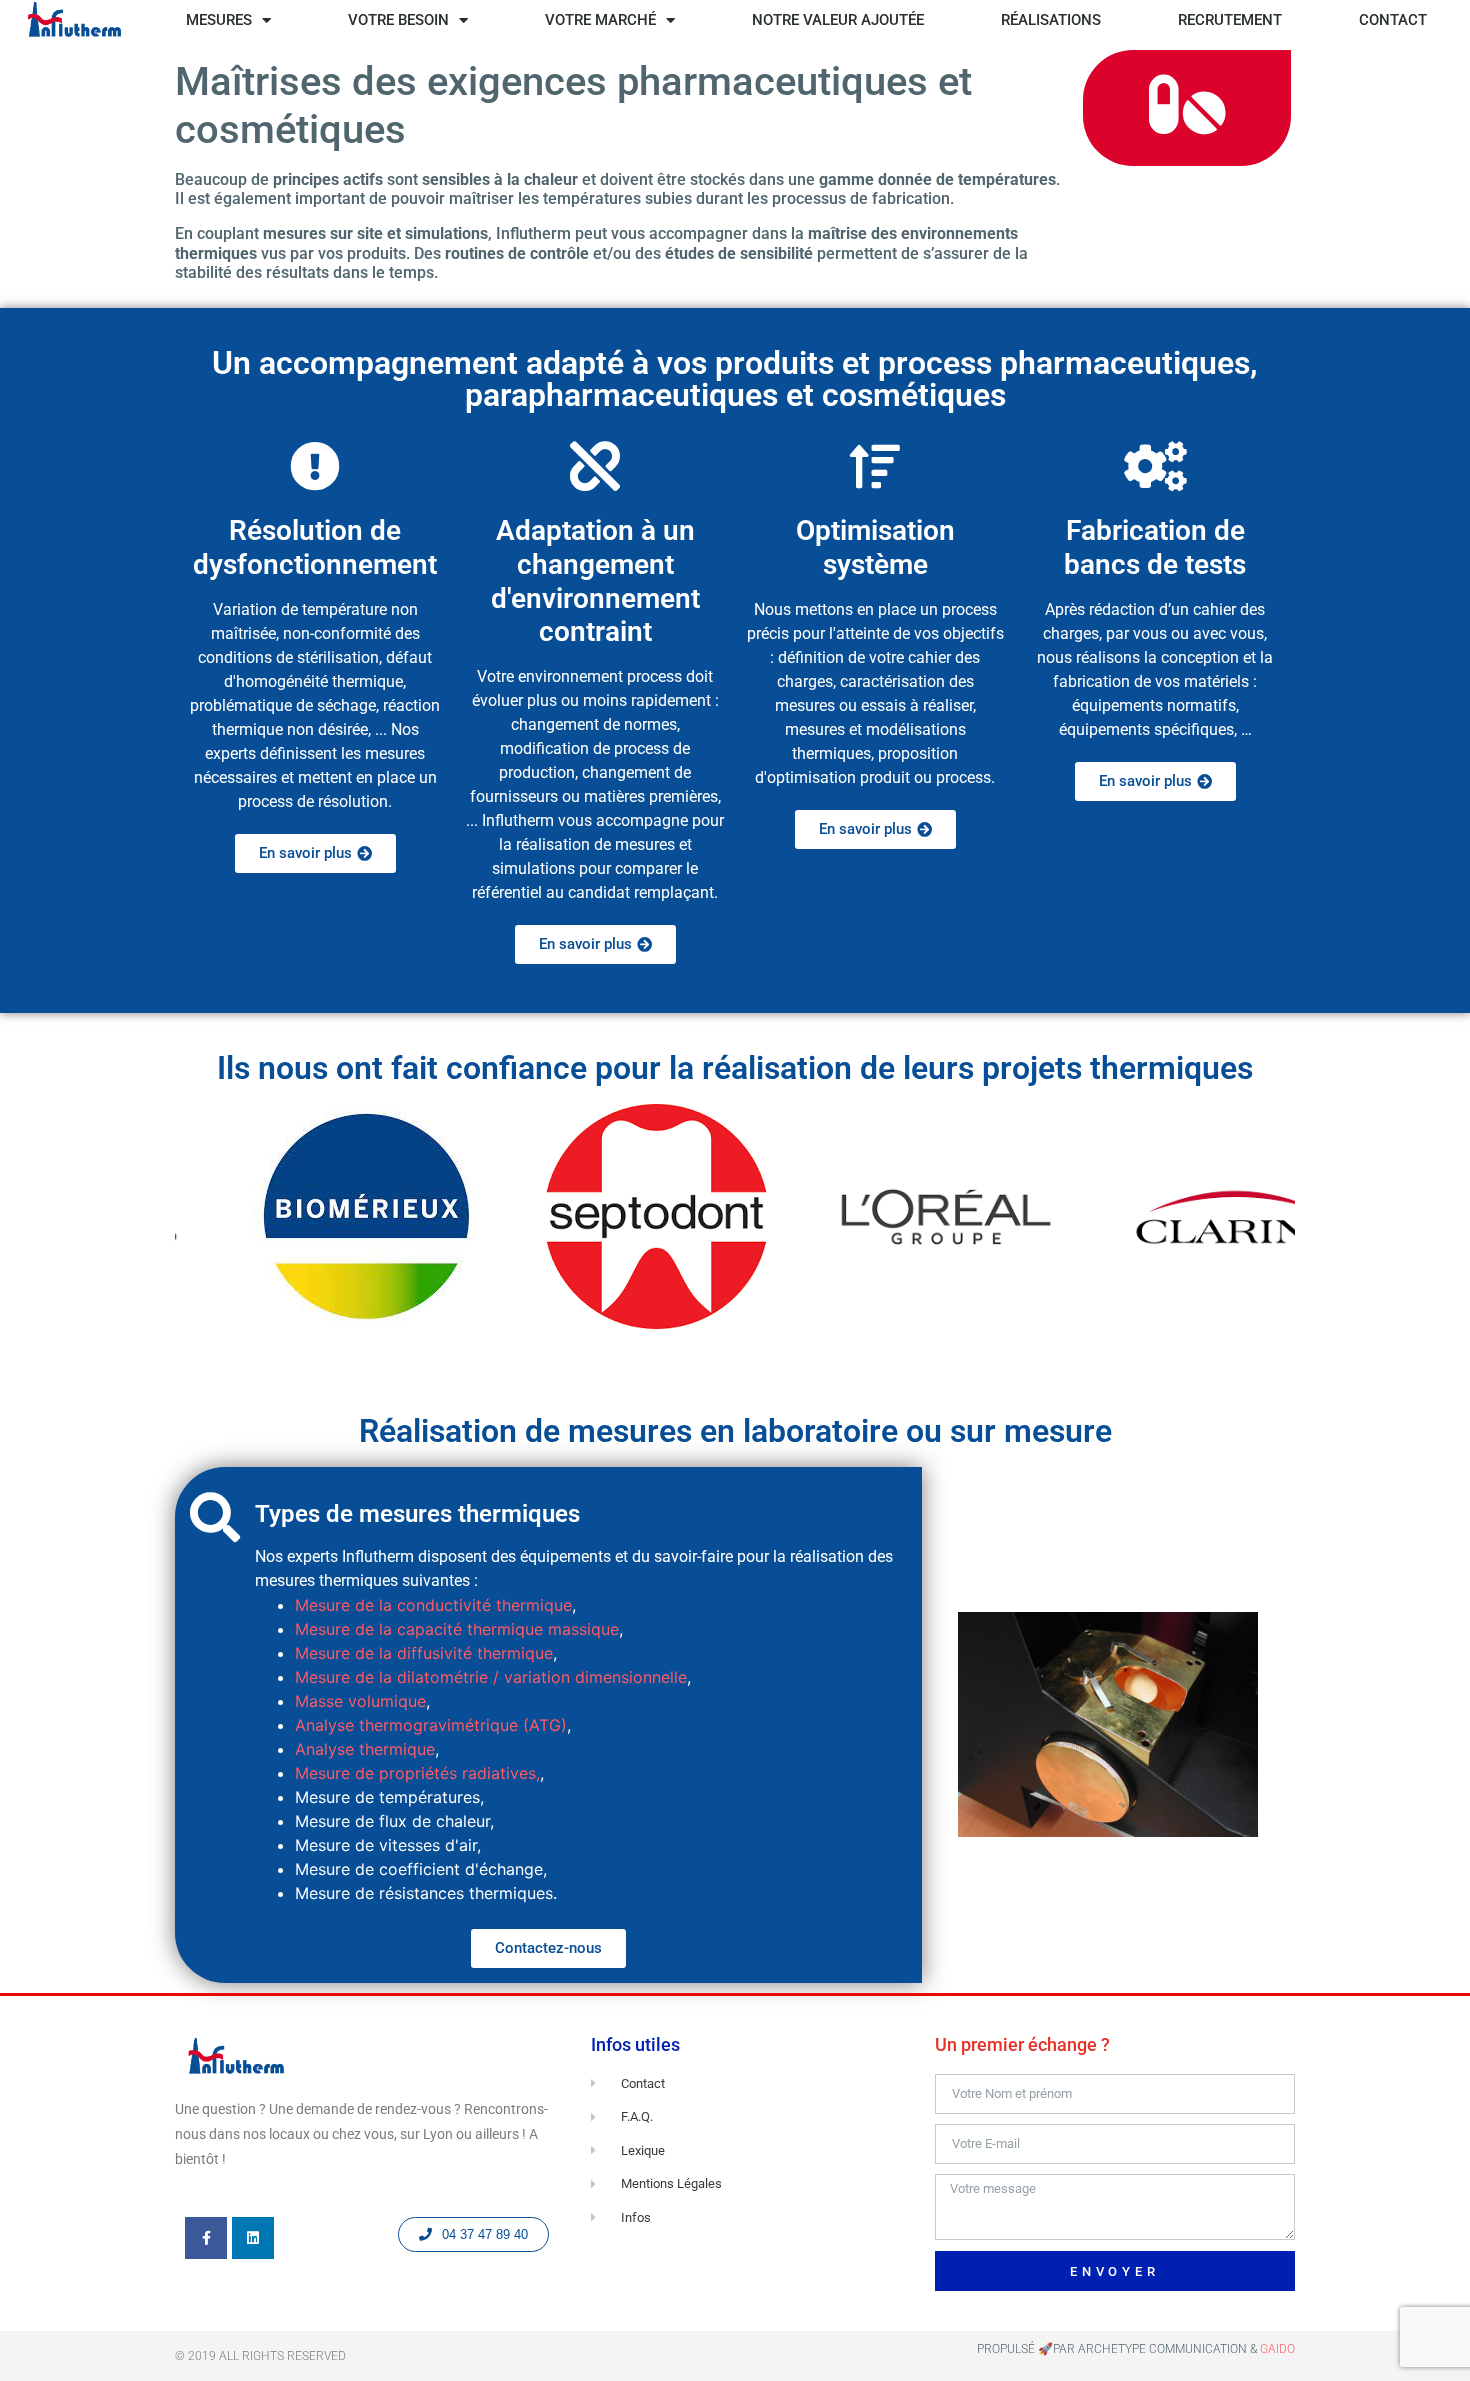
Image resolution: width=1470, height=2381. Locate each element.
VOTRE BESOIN (398, 20)
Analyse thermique (365, 1749)
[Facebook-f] (206, 2238)
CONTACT (1393, 20)
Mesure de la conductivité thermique (433, 1605)
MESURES (219, 20)
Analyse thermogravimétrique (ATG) (431, 1725)
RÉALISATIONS (1051, 20)
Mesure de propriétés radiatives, (417, 1773)
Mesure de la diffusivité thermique (424, 1653)
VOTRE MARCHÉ (600, 20)
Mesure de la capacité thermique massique (457, 1629)
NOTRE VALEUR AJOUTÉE (838, 20)
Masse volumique (360, 1701)
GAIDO (1277, 2349)
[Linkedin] (253, 2238)
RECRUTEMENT (1230, 20)
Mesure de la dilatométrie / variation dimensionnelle (491, 1677)
